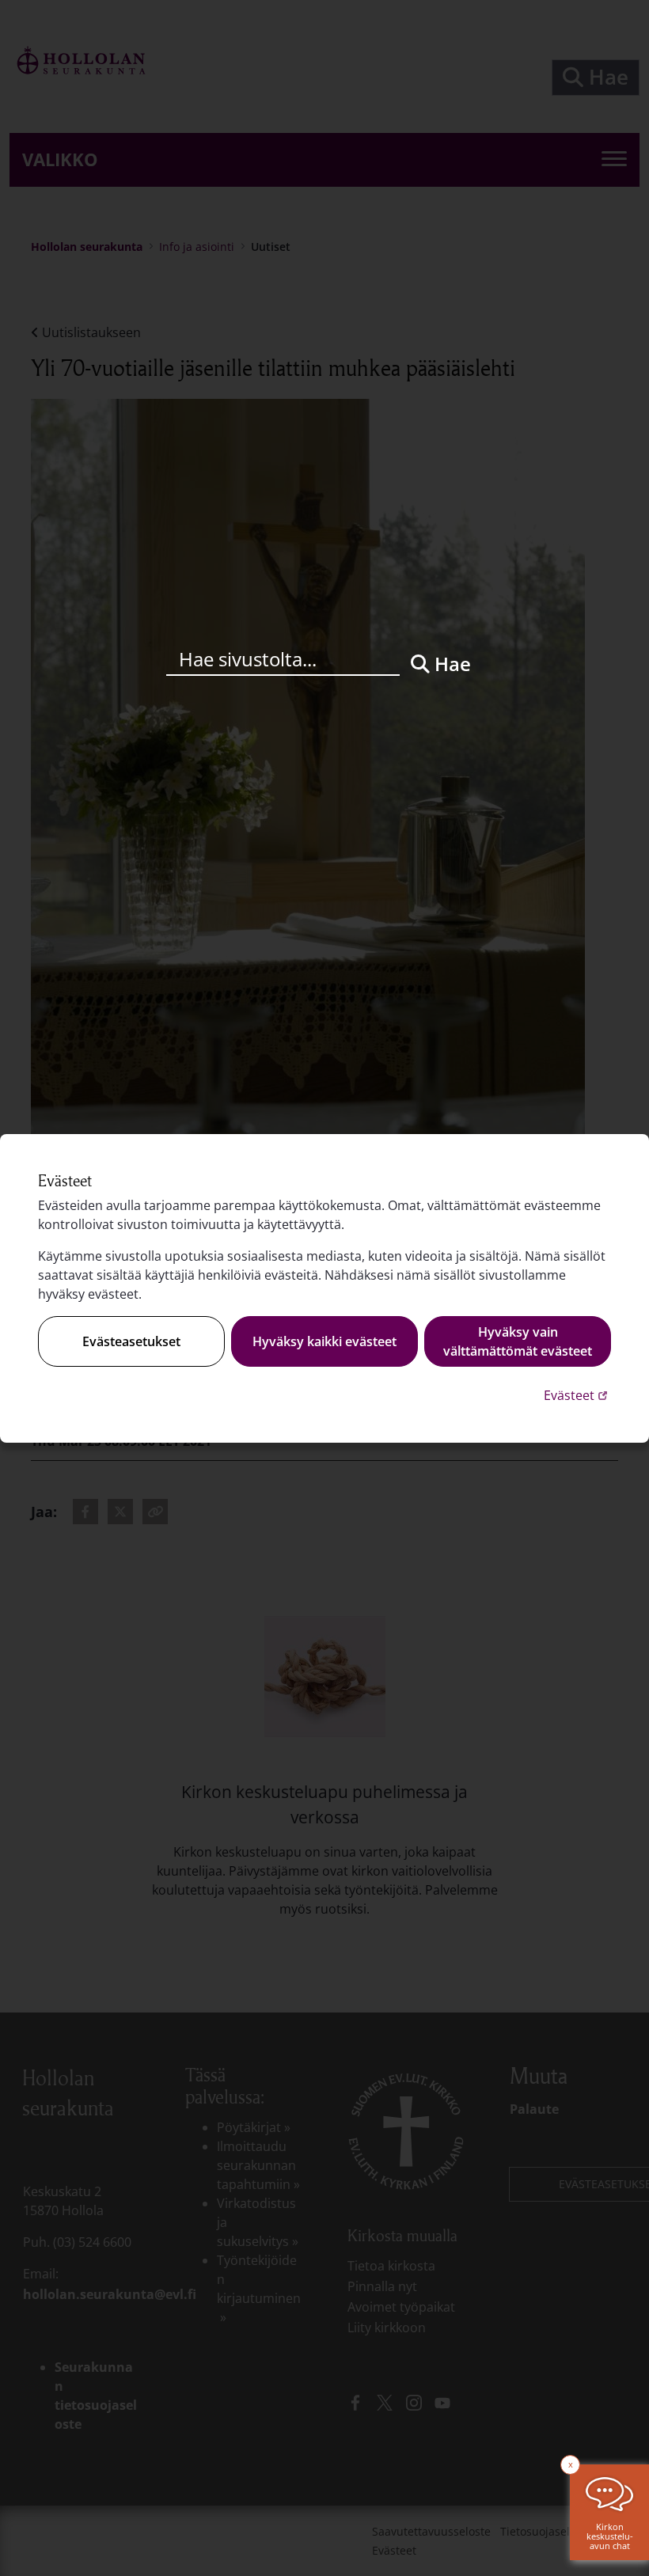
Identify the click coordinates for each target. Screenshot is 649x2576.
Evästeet (577, 1395)
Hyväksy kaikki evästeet (324, 1341)
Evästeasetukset (131, 1341)
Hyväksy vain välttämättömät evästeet (518, 1341)
